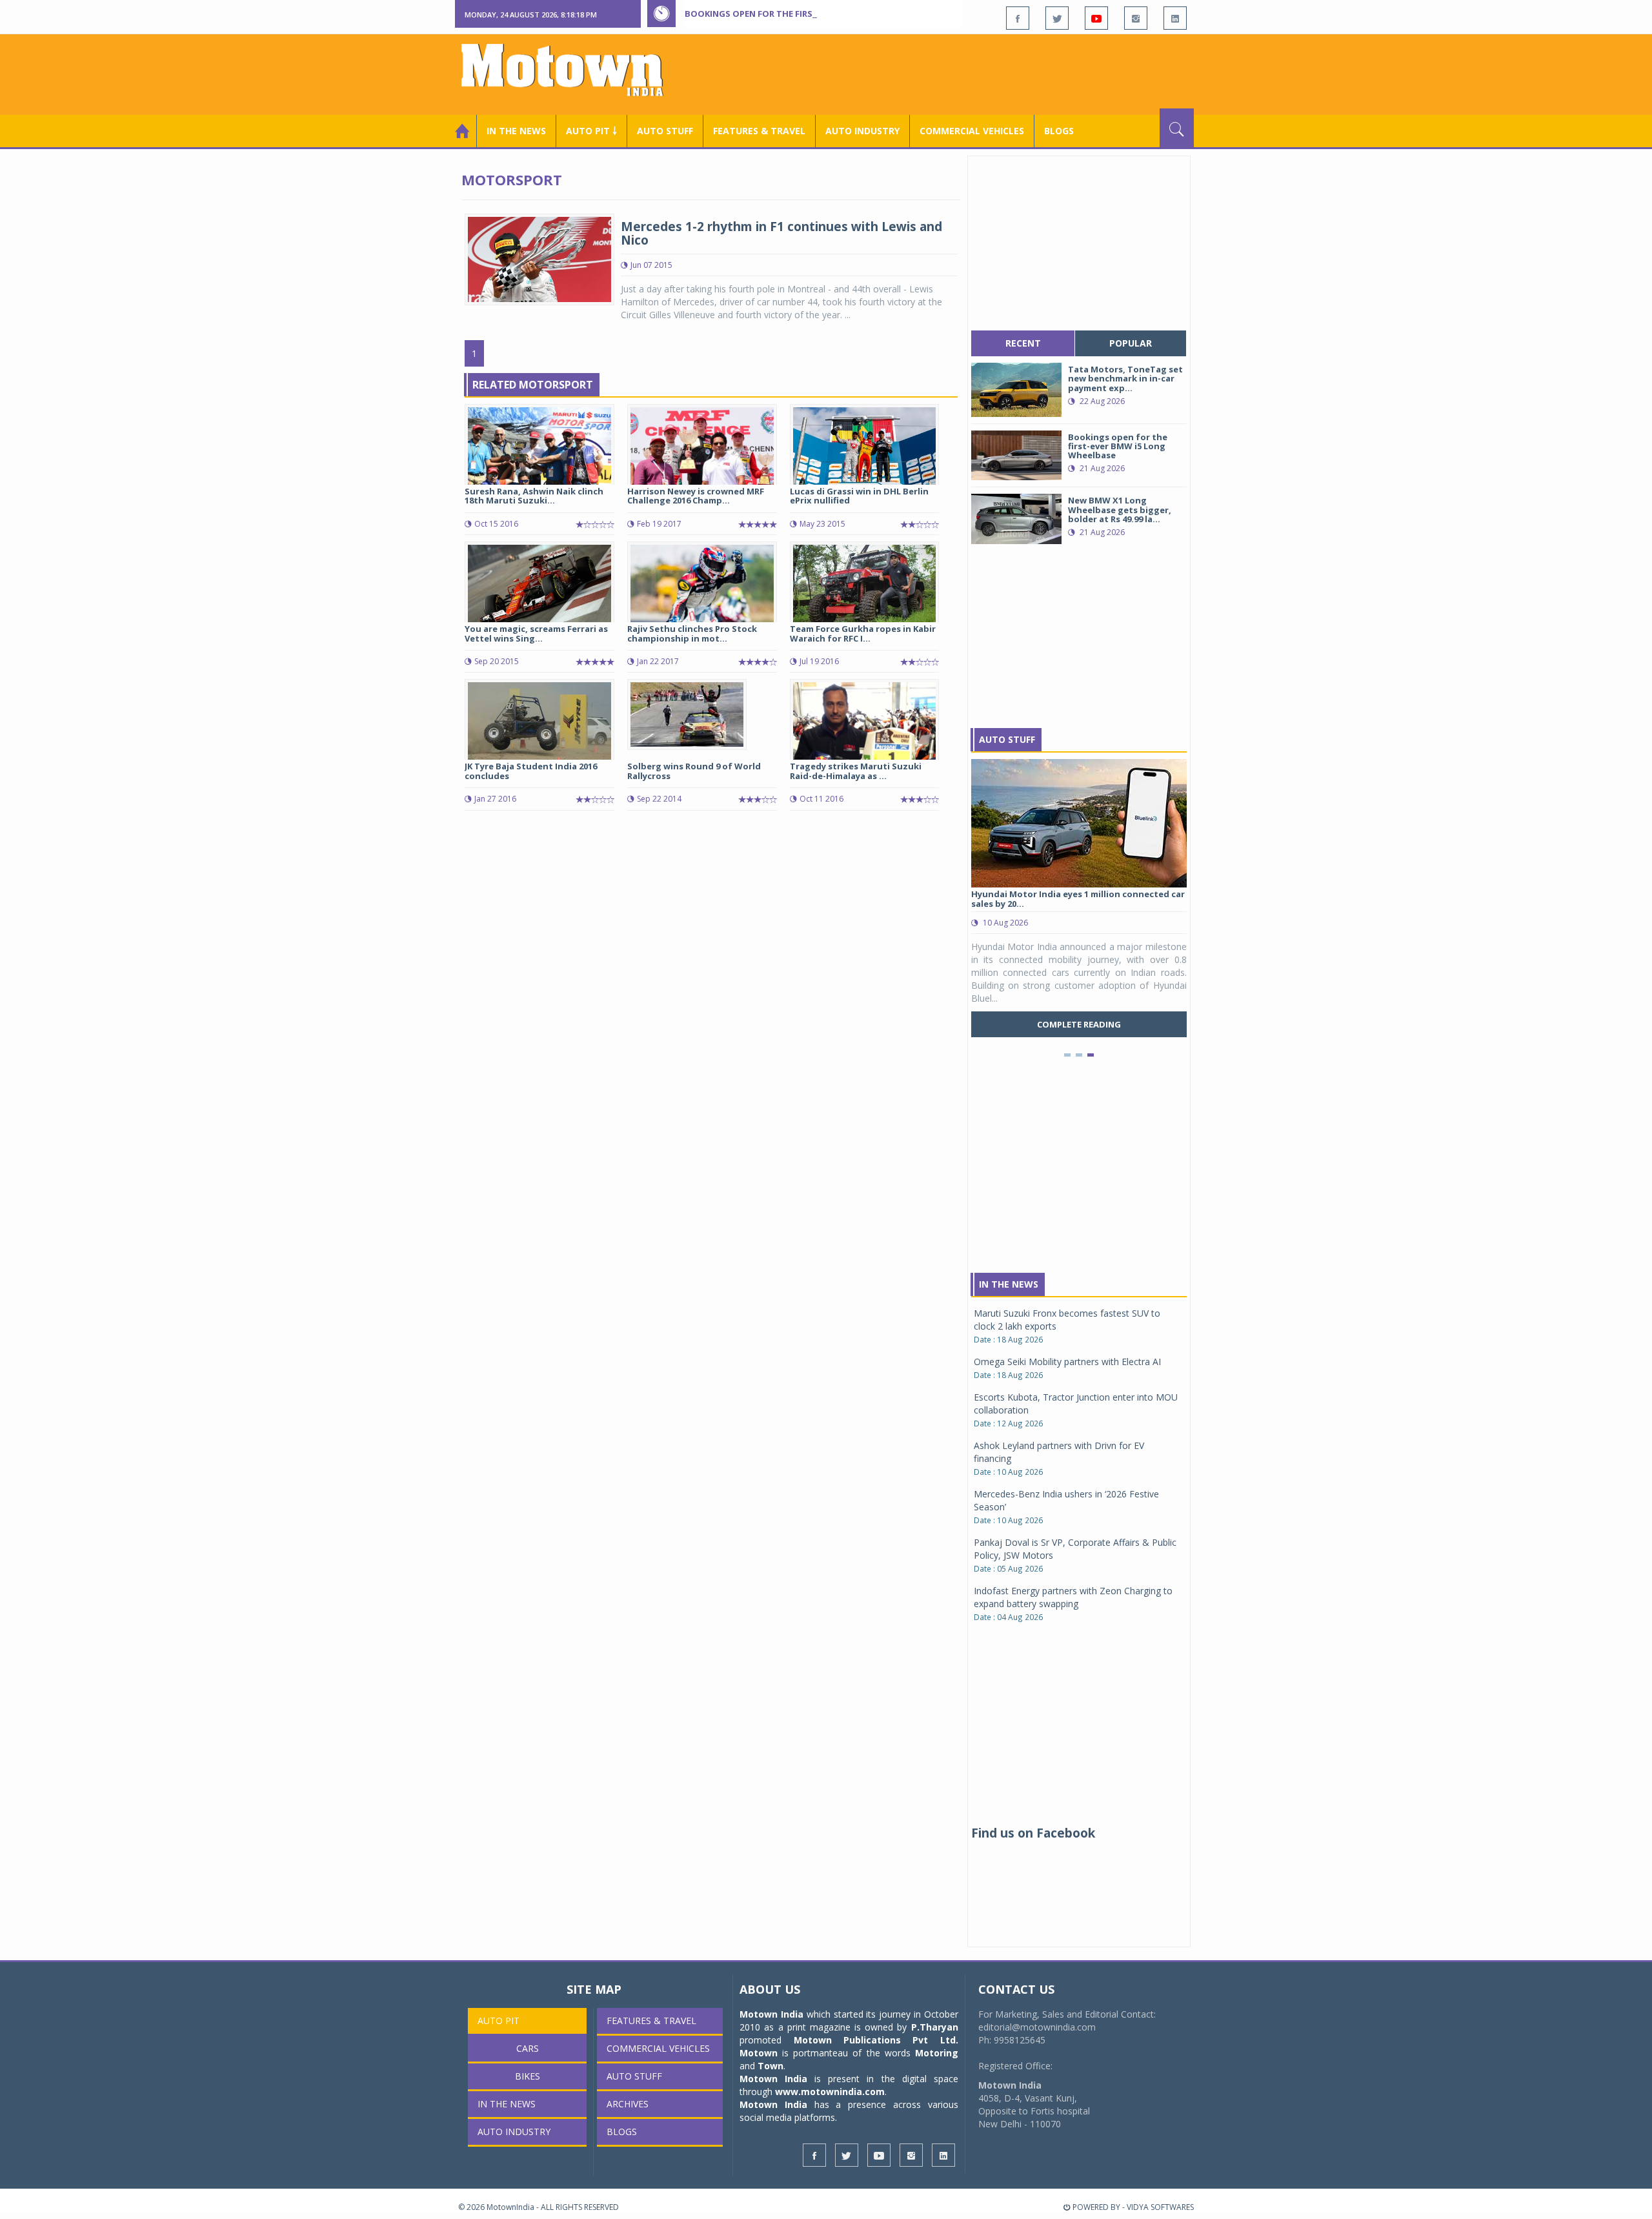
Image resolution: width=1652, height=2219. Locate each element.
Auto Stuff (665, 131)
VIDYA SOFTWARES (1160, 2207)
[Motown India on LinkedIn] (1175, 18)
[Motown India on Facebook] (1018, 18)
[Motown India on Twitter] (1057, 18)
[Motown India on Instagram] (1136, 18)
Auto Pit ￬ (591, 131)
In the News (516, 131)
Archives (628, 2104)
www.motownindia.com (830, 2092)
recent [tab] (1023, 343)
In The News (1009, 1284)
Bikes (528, 2076)
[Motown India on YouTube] (1096, 18)
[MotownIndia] (571, 70)
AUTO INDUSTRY (862, 131)
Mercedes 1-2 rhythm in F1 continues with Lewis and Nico (781, 233)
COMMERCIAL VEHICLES (972, 131)
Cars (528, 2048)
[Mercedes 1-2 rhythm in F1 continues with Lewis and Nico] (539, 258)
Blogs (1059, 131)
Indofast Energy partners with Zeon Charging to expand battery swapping (1073, 1597)
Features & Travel (759, 131)
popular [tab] (1131, 343)
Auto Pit (499, 2021)
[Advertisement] (959, 73)
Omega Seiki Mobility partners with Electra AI (1067, 1362)
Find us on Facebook (1033, 1833)
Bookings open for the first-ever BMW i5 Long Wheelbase (818, 14)
